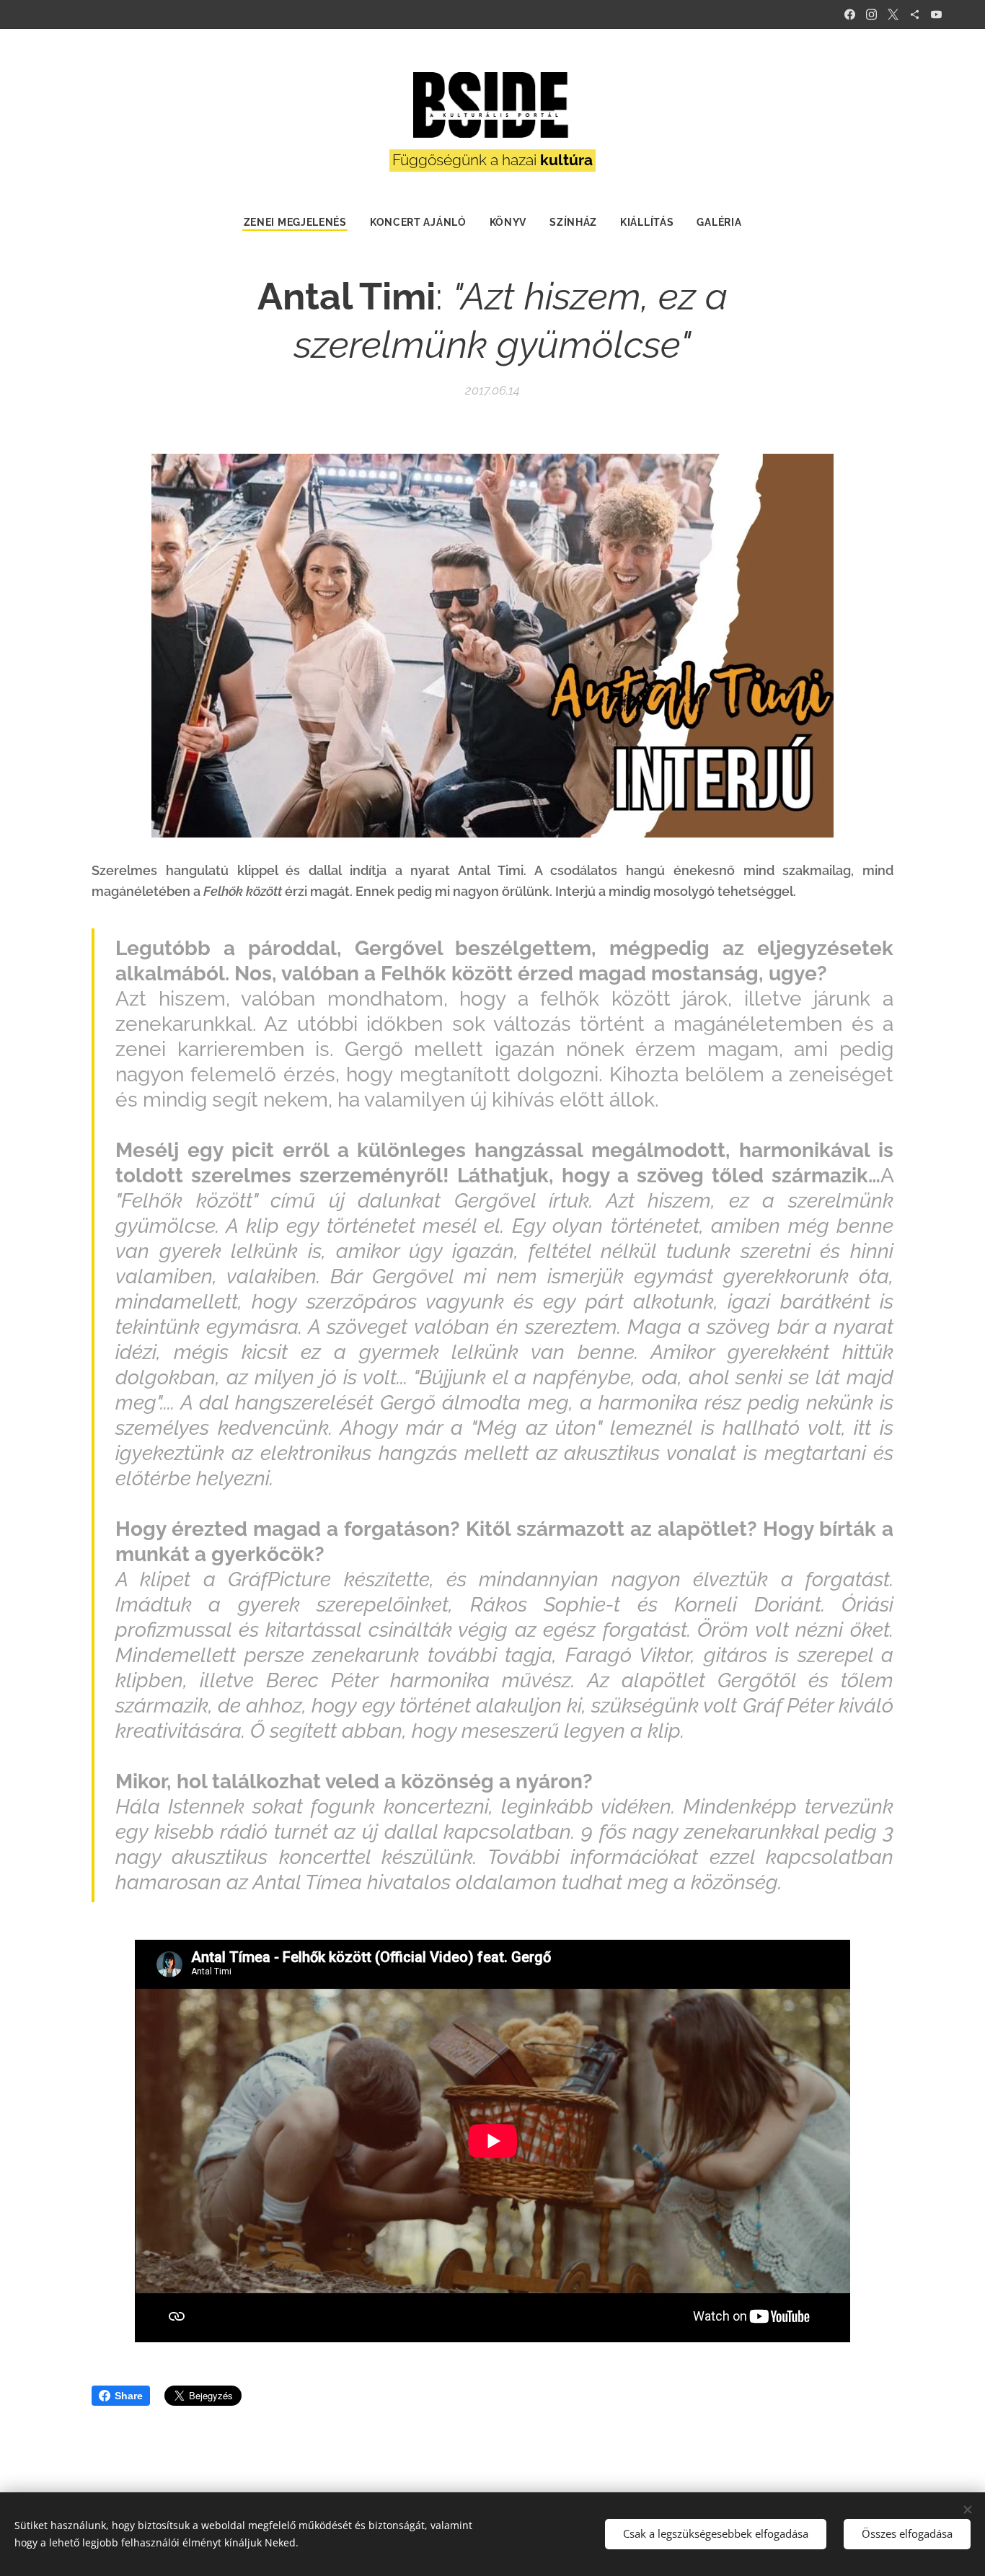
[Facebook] (850, 14)
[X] (893, 14)
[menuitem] (301, 222)
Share (129, 2396)
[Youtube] (936, 14)
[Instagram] (871, 14)
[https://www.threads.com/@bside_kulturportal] (915, 14)
